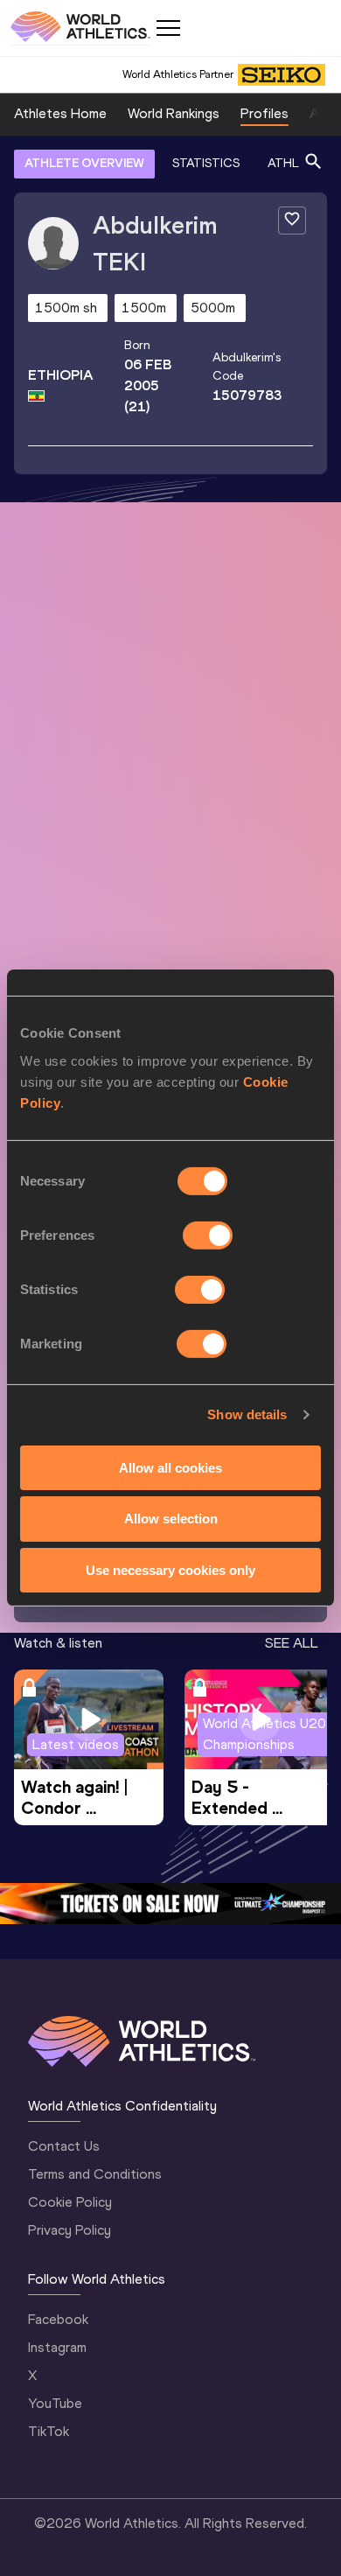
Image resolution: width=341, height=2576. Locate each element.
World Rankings (174, 113)
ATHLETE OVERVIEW (84, 163)
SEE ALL (292, 1643)
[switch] (208, 1235)
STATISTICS (206, 163)
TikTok (49, 2431)
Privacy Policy (70, 2230)
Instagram (57, 2347)
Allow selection (171, 1519)
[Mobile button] (168, 28)
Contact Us (64, 2146)
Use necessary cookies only (170, 1570)
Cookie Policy (70, 2202)
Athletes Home (60, 113)
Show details (247, 1414)
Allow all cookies (170, 1467)
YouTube (55, 2403)
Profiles (264, 113)
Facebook (58, 2319)
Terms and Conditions (95, 2174)
